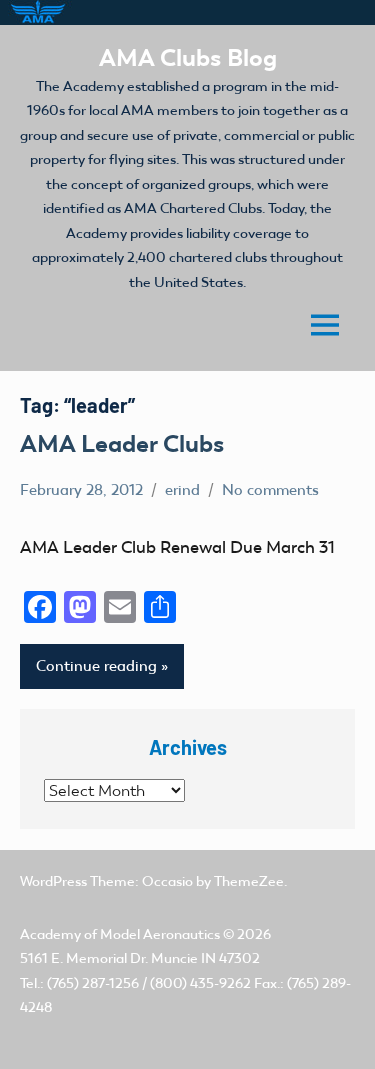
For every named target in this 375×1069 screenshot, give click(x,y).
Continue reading (96, 666)
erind (182, 490)
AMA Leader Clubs (122, 443)
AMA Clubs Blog (188, 57)
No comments (270, 490)
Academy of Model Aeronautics (120, 934)
